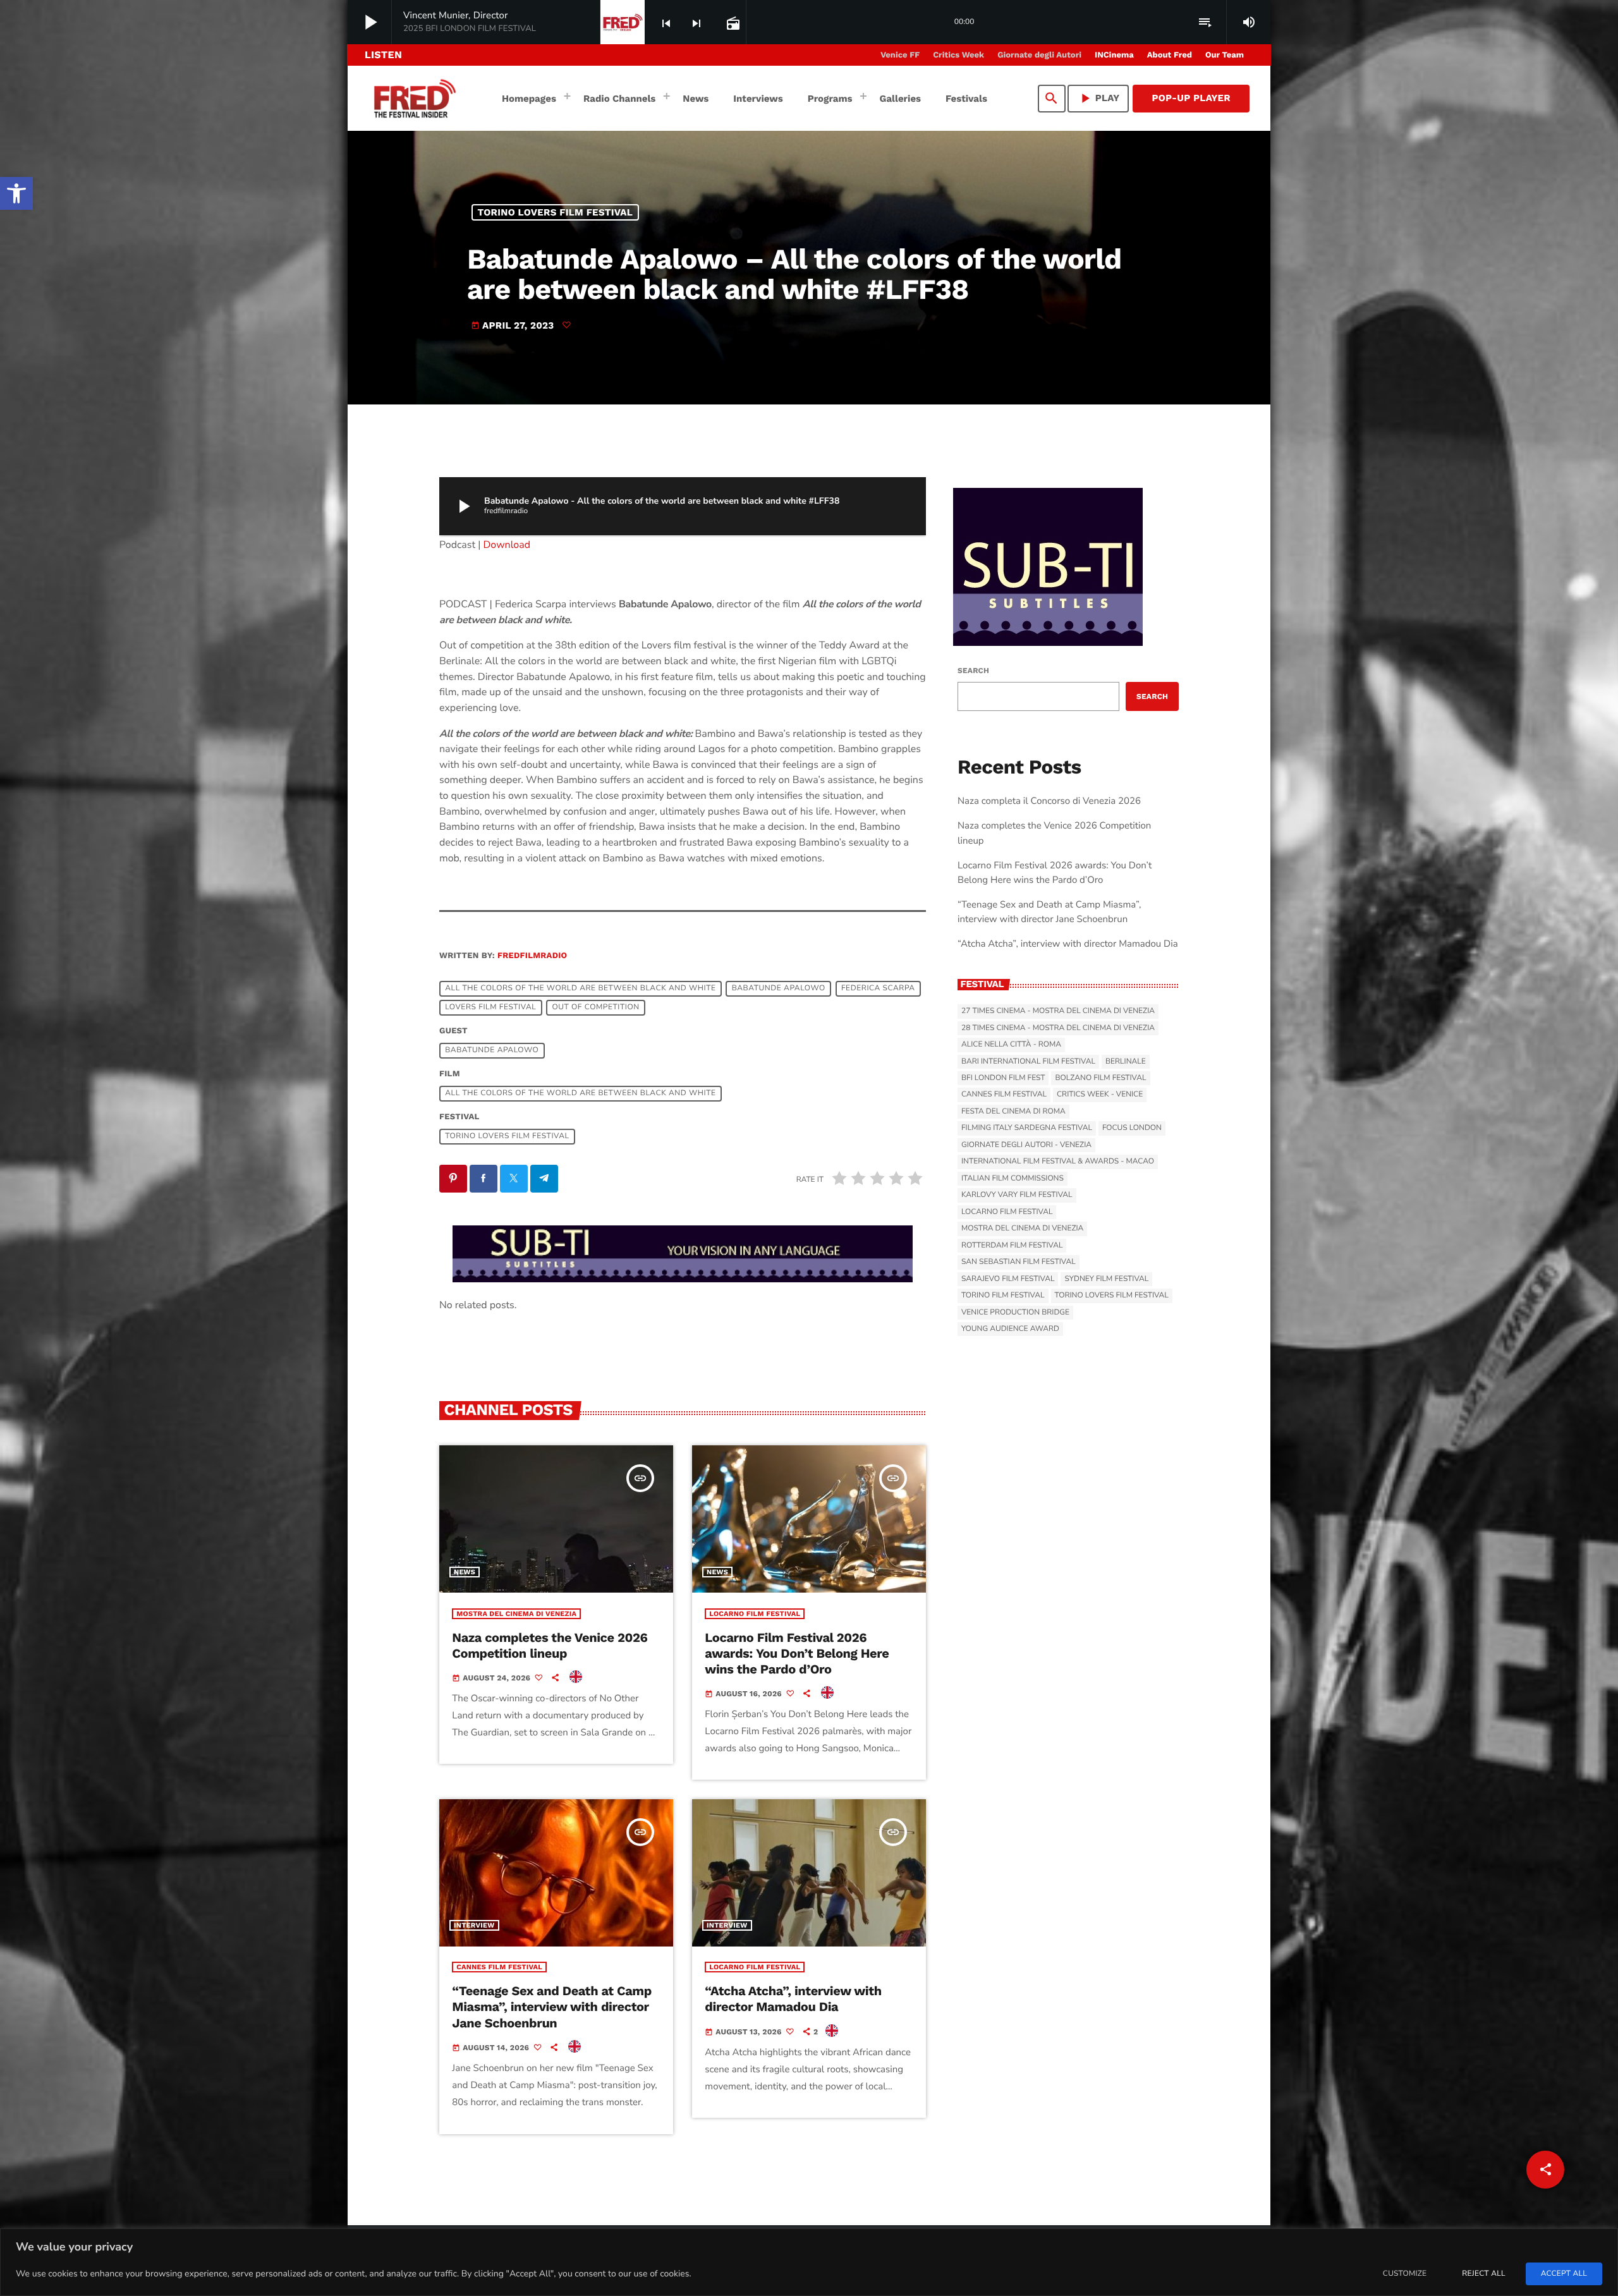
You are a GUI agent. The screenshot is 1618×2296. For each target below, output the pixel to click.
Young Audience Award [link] (1010, 1329)
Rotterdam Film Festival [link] (1012, 1246)
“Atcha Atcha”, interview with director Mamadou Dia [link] (793, 1999)
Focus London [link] (1132, 1128)
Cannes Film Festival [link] (499, 1967)
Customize (1405, 2274)
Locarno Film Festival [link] (755, 1614)
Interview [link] (474, 1925)
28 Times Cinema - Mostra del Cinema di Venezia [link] (1058, 1028)
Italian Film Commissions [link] (1013, 1179)
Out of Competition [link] (595, 1007)
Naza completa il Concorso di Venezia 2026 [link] (1049, 801)
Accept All (1564, 2274)
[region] (809, 2262)
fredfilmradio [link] (532, 956)
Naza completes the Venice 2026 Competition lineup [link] (550, 1645)
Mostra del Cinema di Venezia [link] (516, 1614)
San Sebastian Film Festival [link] (1019, 1262)
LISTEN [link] (383, 55)
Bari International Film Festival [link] (1028, 1062)
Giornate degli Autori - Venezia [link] (1026, 1145)
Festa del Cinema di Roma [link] (1013, 1112)
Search (973, 671)
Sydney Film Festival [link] (1106, 1279)
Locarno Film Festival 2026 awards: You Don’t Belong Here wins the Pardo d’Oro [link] (797, 1653)
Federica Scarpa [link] (878, 988)
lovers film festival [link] (490, 1007)
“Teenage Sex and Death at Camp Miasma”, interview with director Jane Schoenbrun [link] (552, 2007)
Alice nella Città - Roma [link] (1011, 1045)
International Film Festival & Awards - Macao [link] (1058, 1162)
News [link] (465, 1572)
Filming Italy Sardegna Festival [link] (1027, 1128)
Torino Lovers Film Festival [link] (556, 212)
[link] (16, 193)
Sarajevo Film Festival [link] (1008, 1279)
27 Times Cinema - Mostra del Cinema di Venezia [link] (1058, 1011)
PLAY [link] (1098, 98)
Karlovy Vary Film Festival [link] (1017, 1195)
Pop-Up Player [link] (1191, 98)
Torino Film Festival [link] (1003, 1296)
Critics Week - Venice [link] (1100, 1095)
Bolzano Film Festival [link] (1100, 1078)
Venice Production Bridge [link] (1015, 1313)
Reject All (1483, 2274)
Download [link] (507, 545)
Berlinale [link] (1126, 1062)
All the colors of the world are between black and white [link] (580, 988)
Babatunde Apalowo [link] (779, 988)
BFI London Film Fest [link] (1003, 1078)
